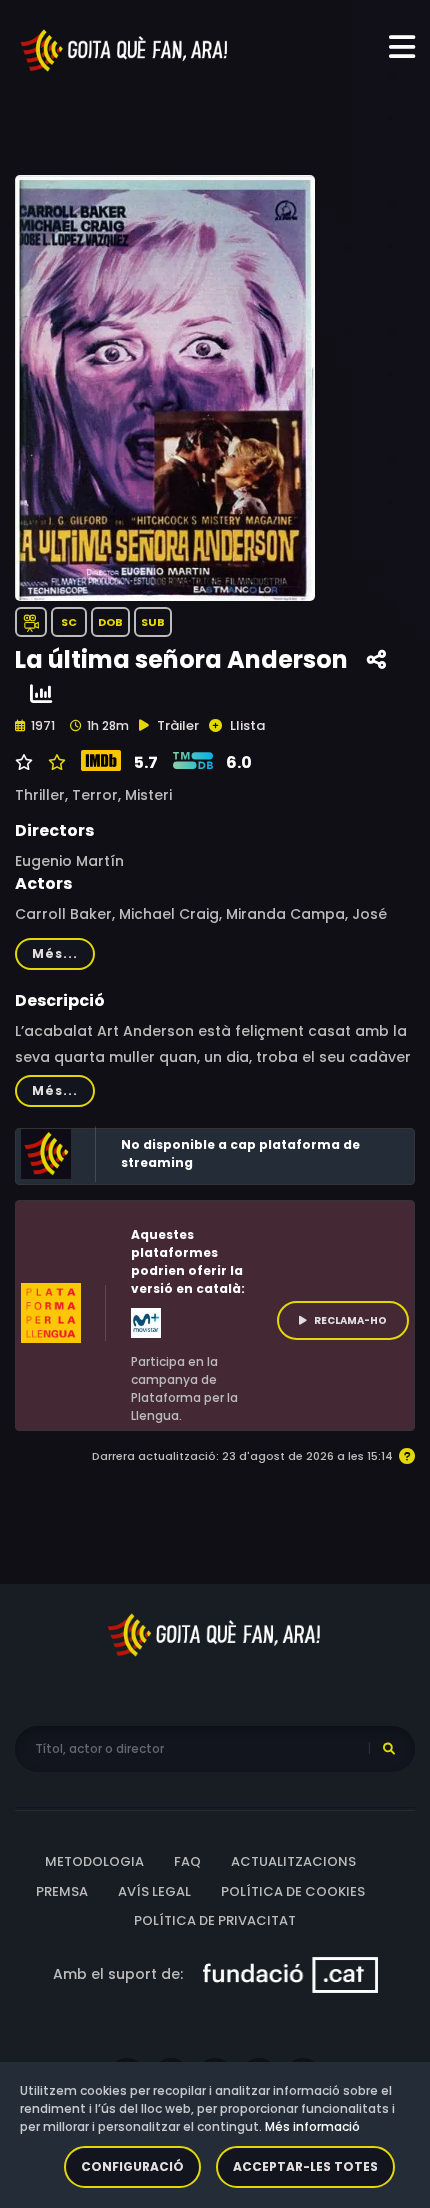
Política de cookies (293, 1891)
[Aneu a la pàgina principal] (125, 49)
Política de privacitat (215, 1920)
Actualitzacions (293, 1861)
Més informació (312, 2126)
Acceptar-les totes (305, 2166)
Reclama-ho (350, 1320)
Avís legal (154, 1891)
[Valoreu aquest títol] (54, 763)
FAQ (187, 1861)
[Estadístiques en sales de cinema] (41, 694)
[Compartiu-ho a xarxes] (376, 660)
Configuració (132, 2166)
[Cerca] (389, 1749)
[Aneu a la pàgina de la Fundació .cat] (290, 1973)
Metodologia (94, 1861)
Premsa (62, 1891)
